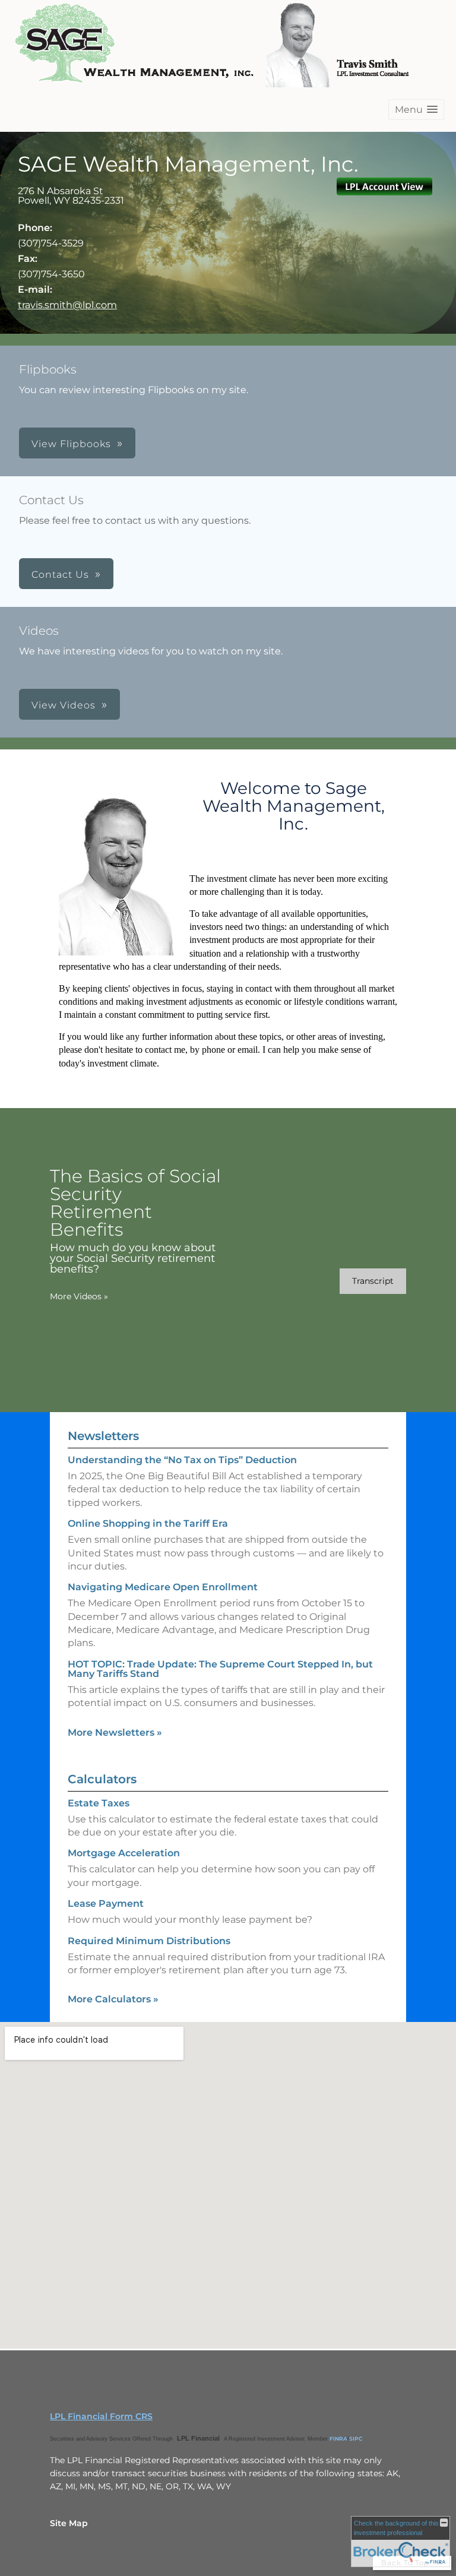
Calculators (102, 1779)
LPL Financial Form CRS (101, 2416)
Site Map (69, 2523)
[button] (416, 110)
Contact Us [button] (60, 575)
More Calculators (113, 1999)
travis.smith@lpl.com (67, 305)
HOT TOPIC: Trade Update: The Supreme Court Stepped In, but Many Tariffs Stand (220, 1669)
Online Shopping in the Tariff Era (148, 1523)
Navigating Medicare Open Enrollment (163, 1587)
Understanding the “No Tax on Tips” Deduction (182, 1460)
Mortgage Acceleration (124, 1853)
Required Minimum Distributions (149, 1941)
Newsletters (103, 1436)
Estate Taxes (99, 1803)
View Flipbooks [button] (71, 444)
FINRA (338, 2439)
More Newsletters (115, 1732)
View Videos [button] (64, 705)
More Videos (79, 1296)
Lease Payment (106, 1903)
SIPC (356, 2439)
